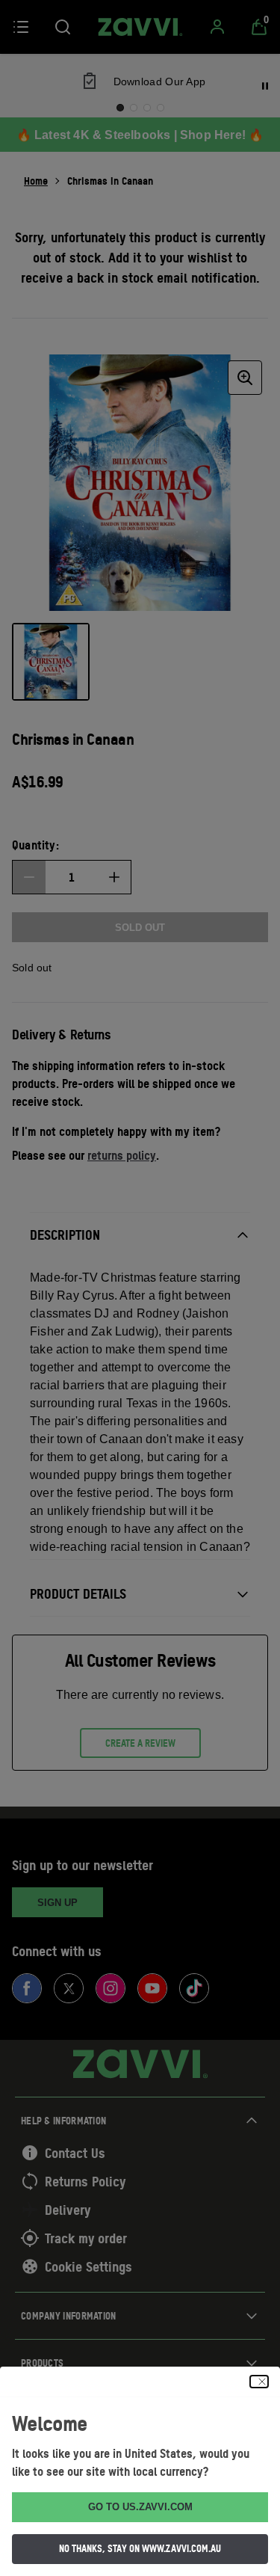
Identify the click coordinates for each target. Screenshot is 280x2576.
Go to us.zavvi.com (140, 2507)
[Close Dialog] (259, 2382)
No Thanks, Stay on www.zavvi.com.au (140, 2548)
